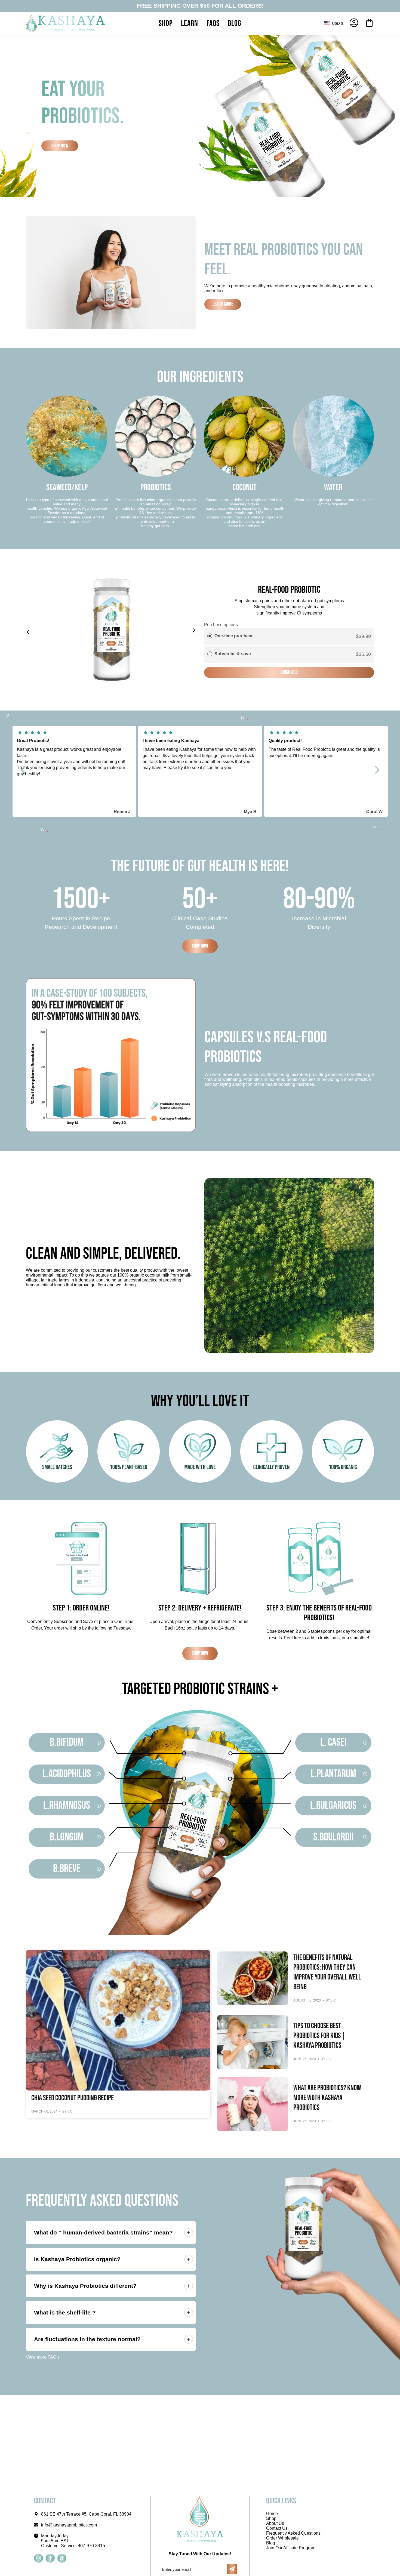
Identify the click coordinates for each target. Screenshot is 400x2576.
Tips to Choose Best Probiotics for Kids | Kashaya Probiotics (319, 2036)
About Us (275, 2523)
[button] (166, 23)
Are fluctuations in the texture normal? (87, 2339)
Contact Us (277, 2528)
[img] (74, 733)
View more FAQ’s (43, 2357)
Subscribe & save (233, 654)
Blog (271, 2543)
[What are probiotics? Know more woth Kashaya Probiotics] (253, 2104)
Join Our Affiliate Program (291, 2548)
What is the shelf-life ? (65, 2312)
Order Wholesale (282, 2538)
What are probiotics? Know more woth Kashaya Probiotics (327, 2098)
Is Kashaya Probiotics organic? (77, 2259)
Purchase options (221, 625)
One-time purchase (234, 636)
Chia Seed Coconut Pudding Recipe (73, 2098)
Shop (271, 2518)
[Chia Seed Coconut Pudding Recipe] (118, 2020)
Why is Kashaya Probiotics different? (85, 2286)
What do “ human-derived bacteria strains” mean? (103, 2232)
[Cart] (369, 23)
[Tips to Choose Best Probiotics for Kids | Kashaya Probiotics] (253, 2042)
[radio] (210, 636)
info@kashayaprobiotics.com (69, 2525)
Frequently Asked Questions (293, 2533)
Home (272, 2514)
